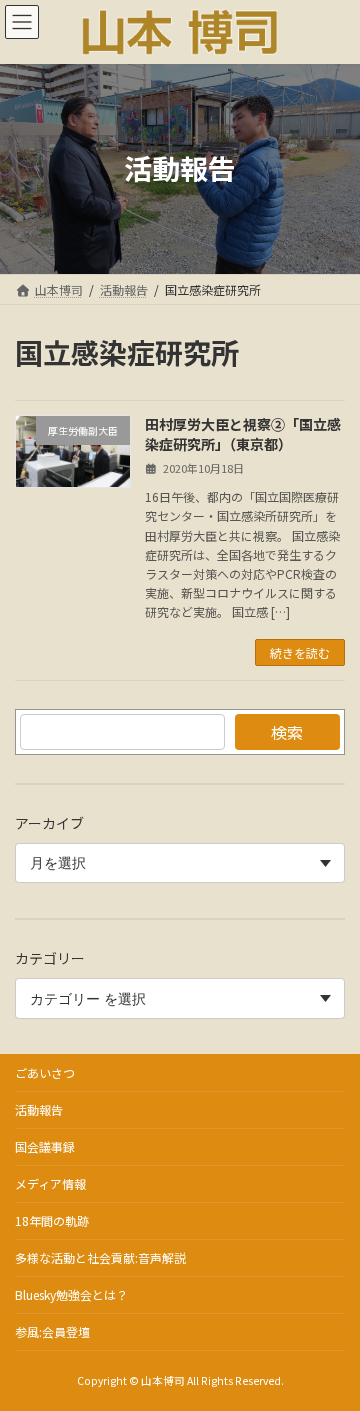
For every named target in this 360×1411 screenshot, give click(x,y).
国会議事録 (45, 1146)
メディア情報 (50, 1183)
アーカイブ (49, 823)
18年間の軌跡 (52, 1220)
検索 (287, 732)
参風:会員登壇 (52, 1331)
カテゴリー (50, 959)
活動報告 (39, 1109)
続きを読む (300, 652)
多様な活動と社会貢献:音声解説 (100, 1257)
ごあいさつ (45, 1072)
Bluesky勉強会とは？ (71, 1294)
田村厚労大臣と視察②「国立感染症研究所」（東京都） (243, 434)
